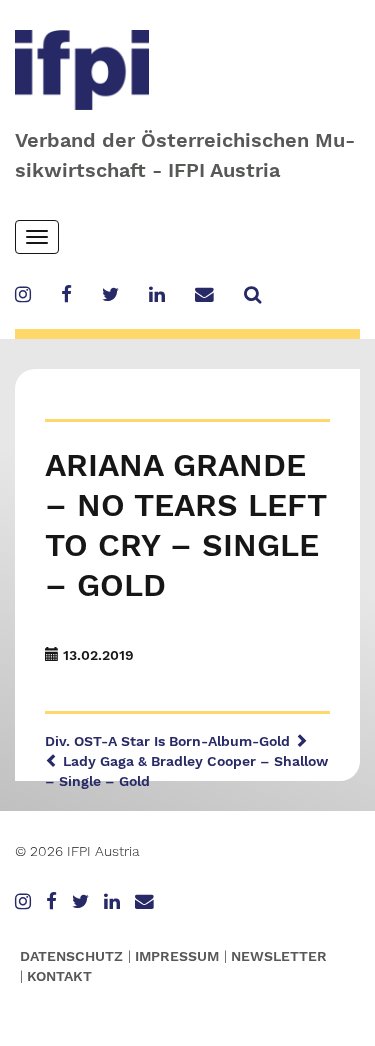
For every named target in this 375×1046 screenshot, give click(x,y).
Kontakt (59, 976)
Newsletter (279, 956)
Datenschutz (71, 956)
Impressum (177, 956)
